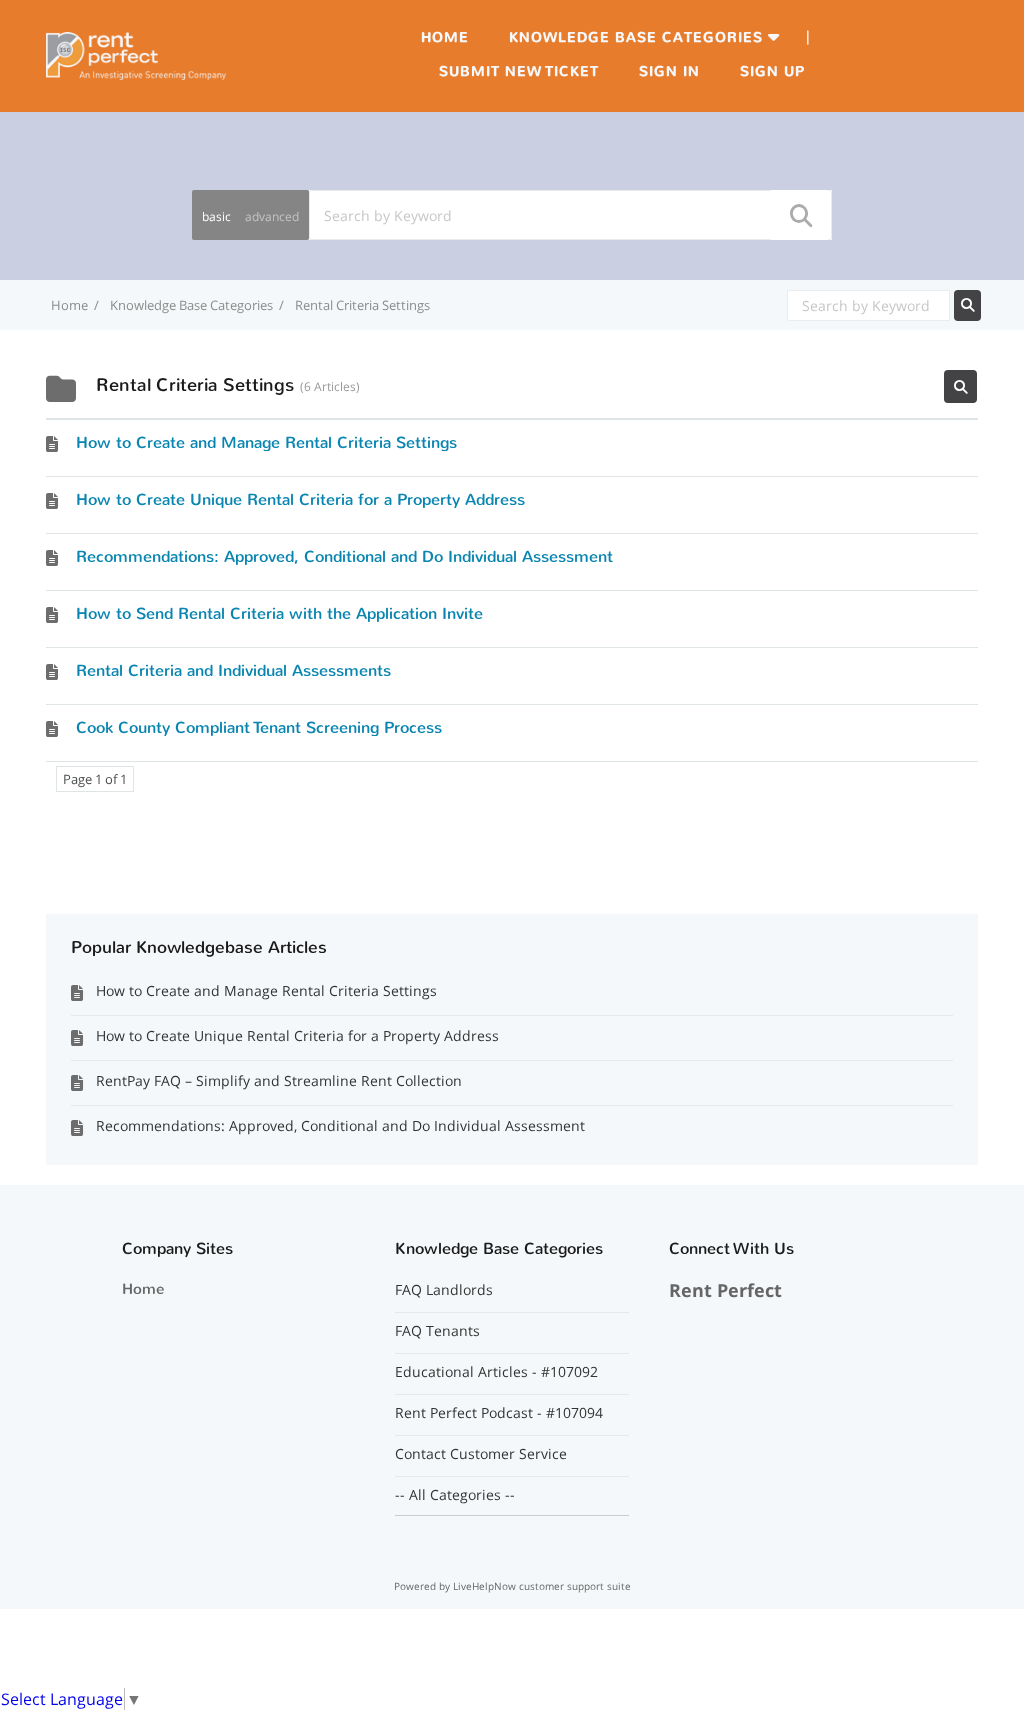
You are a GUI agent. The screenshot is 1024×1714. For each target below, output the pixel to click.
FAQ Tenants (437, 1331)
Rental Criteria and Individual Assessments (233, 670)
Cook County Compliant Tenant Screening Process (259, 727)
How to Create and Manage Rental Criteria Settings (266, 442)
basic (216, 216)
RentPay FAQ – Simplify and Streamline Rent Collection (279, 1080)
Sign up (772, 71)
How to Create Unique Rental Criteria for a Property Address (300, 499)
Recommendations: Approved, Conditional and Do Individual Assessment (344, 556)
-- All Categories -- (455, 1495)
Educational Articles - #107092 (496, 1372)
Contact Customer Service (481, 1454)
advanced (272, 216)
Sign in (669, 71)
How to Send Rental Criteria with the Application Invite (279, 613)
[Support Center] (136, 54)
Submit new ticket (519, 71)
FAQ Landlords (444, 1290)
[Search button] (800, 215)
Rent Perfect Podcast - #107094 (499, 1413)
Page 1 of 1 (95, 779)
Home (445, 37)
